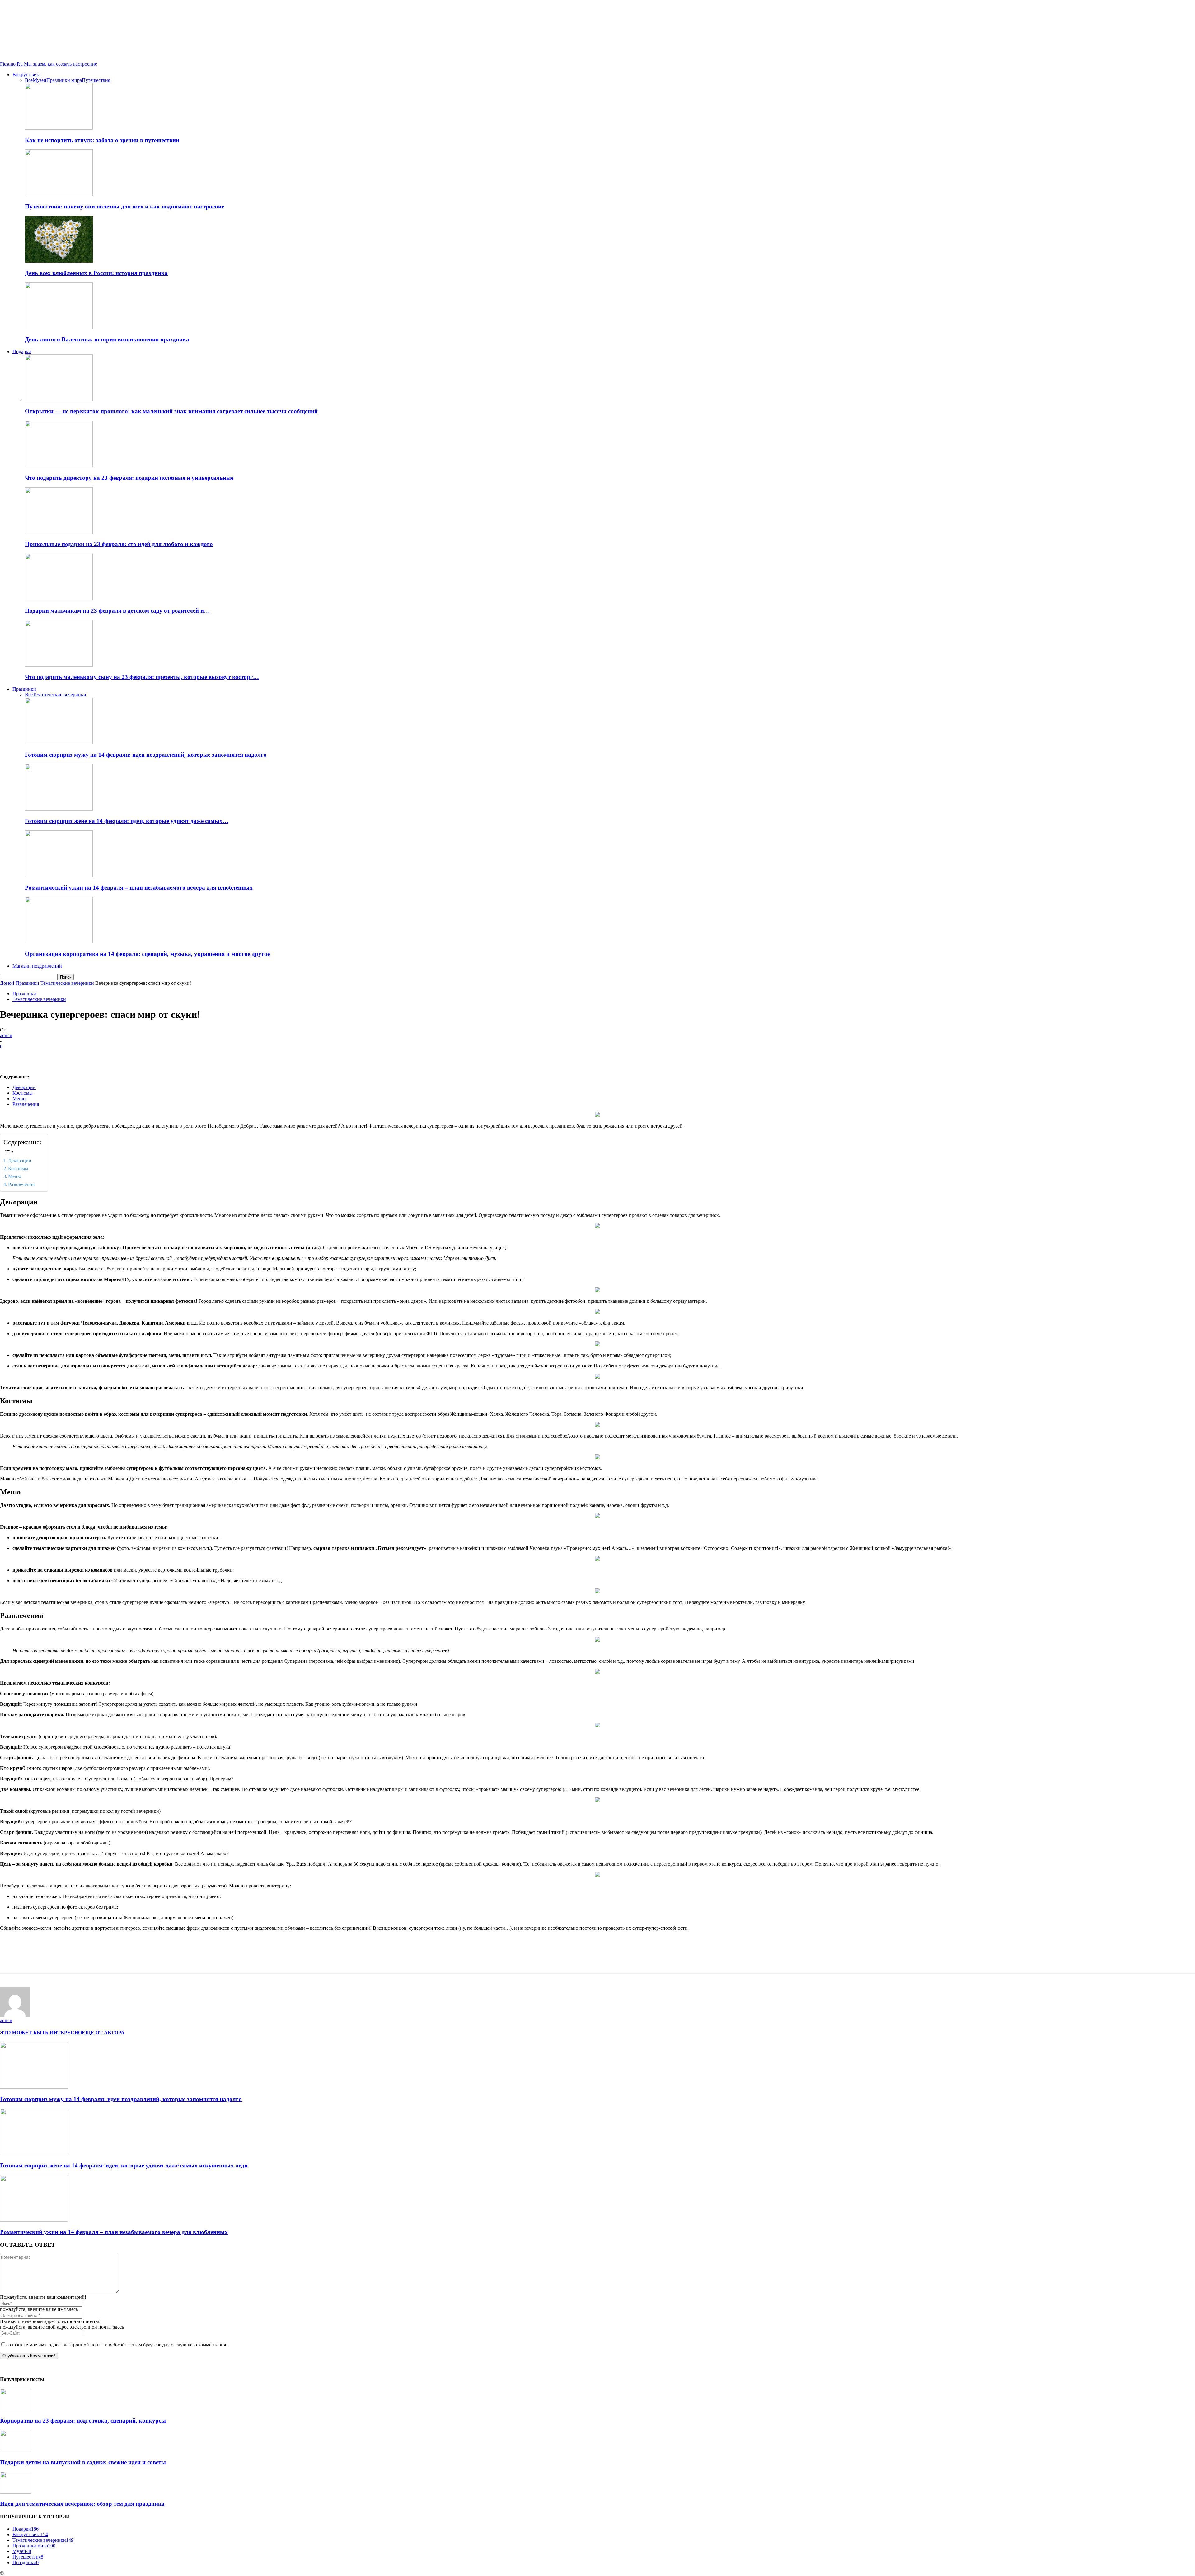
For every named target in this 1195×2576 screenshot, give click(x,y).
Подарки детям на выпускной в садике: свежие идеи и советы (83, 2462)
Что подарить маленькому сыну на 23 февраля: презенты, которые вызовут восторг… (142, 677)
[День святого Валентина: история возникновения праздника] (59, 327)
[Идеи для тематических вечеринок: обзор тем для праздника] (16, 2492)
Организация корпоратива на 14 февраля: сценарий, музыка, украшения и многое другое (147, 954)
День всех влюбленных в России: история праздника (96, 273)
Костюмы (23, 1093)
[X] (33, 1056)
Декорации (24, 1087)
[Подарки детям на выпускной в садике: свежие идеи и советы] (16, 2450)
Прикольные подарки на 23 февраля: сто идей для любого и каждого (119, 544)
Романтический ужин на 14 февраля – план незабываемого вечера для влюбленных (139, 888)
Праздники (24, 689)
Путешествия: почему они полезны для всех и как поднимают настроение (124, 206)
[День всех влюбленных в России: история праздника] (59, 261)
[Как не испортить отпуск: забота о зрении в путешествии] (59, 128)
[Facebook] (10, 1056)
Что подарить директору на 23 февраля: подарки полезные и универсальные (129, 478)
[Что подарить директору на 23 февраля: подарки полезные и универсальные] (59, 466)
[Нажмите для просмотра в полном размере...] (597, 1875)
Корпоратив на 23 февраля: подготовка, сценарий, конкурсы (83, 2421)
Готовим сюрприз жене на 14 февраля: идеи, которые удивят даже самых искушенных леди (124, 2165)
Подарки (22, 351)
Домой (7, 983)
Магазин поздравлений (37, 966)
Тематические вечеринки (59, 695)
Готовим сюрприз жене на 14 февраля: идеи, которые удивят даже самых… (127, 821)
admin (6, 1035)
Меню (19, 1099)
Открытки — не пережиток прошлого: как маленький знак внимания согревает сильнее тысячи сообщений (171, 411)
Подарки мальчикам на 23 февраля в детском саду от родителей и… (117, 611)
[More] (100, 1056)
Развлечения (26, 1104)
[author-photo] (15, 2015)
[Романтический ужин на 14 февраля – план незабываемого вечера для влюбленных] (59, 875)
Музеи (40, 80)
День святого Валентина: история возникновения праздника (107, 339)
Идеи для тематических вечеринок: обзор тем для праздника (82, 2504)
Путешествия (96, 80)
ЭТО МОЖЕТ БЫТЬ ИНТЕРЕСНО (41, 2033)
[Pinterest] (55, 1056)
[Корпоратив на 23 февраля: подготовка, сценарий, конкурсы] (16, 2409)
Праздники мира (64, 80)
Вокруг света (26, 75)
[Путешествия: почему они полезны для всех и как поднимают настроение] (59, 194)
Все (29, 80)
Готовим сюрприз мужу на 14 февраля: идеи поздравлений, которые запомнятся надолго (146, 755)
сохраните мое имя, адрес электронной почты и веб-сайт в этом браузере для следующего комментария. (117, 2345)
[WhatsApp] (77, 1056)
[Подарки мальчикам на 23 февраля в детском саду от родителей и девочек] (59, 598)
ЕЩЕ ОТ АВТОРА (103, 2033)
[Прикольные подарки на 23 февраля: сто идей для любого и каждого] (59, 532)
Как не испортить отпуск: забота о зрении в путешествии (102, 140)
